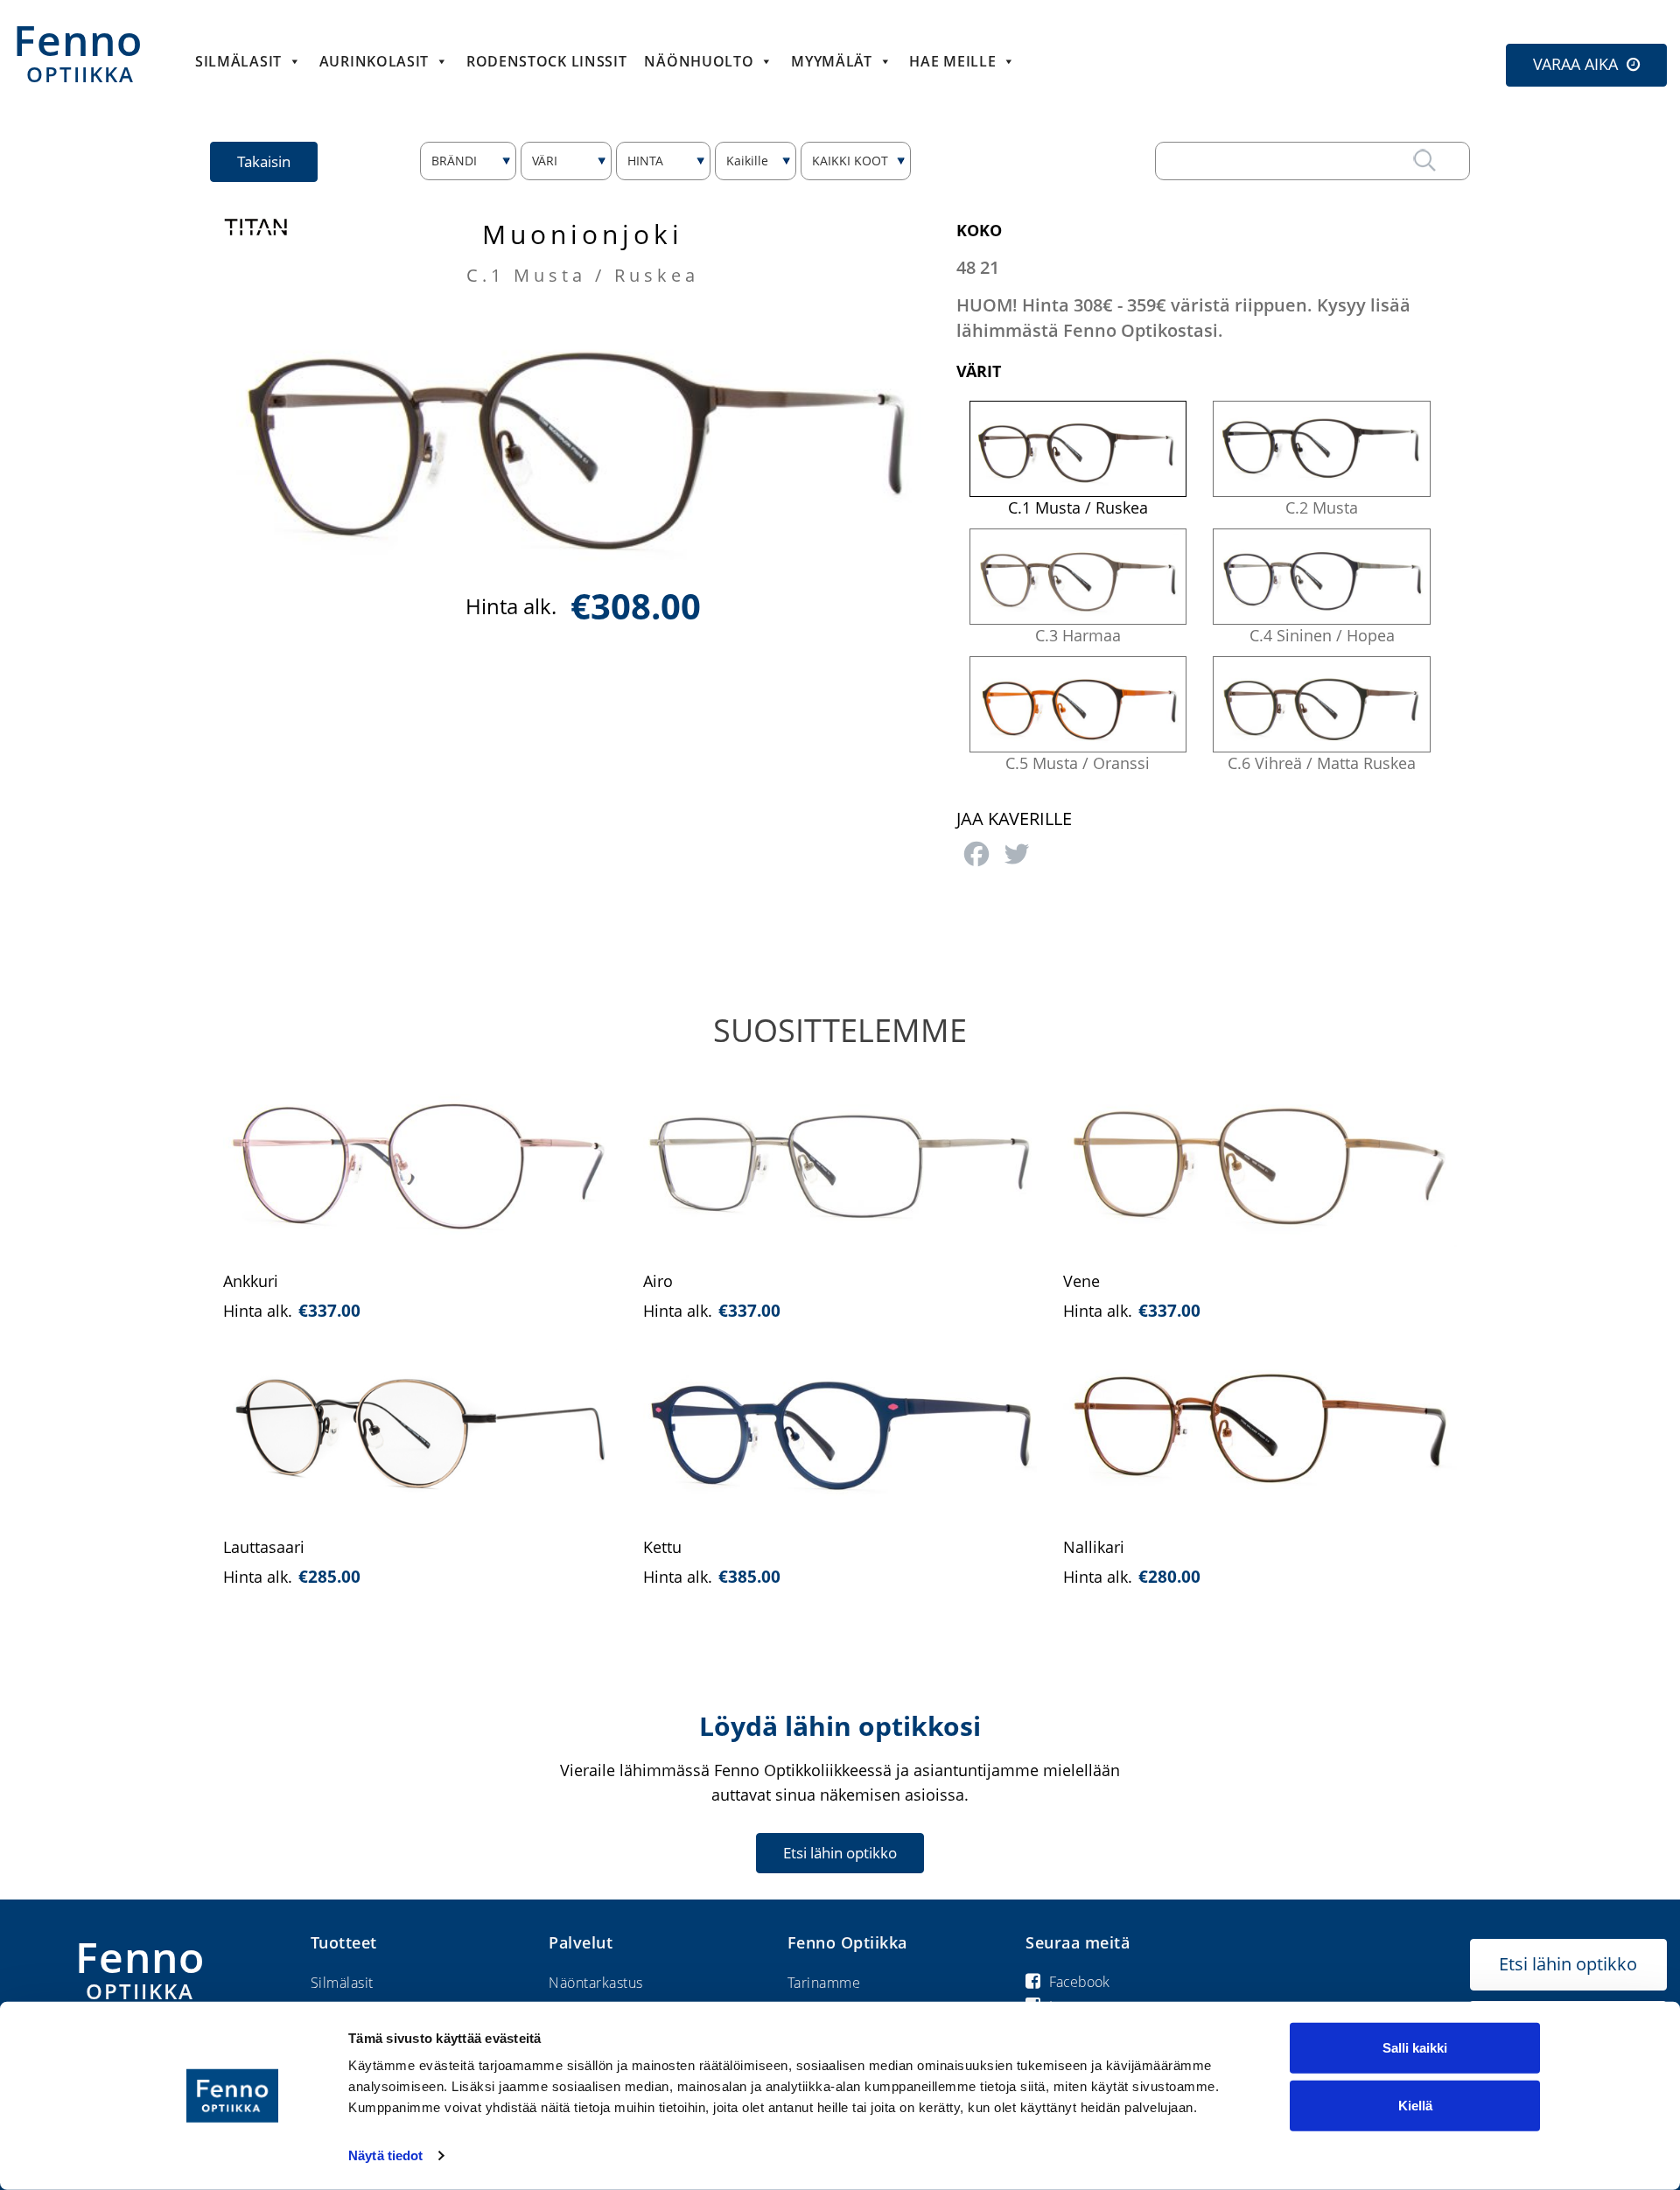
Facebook (1079, 1982)
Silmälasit (238, 61)
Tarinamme (824, 1983)
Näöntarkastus (596, 1983)
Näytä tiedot (385, 2155)
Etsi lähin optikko (840, 1853)
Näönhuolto (699, 61)
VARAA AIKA (1575, 64)
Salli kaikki (1415, 2048)
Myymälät (832, 61)
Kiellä (1415, 2105)
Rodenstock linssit (547, 61)
